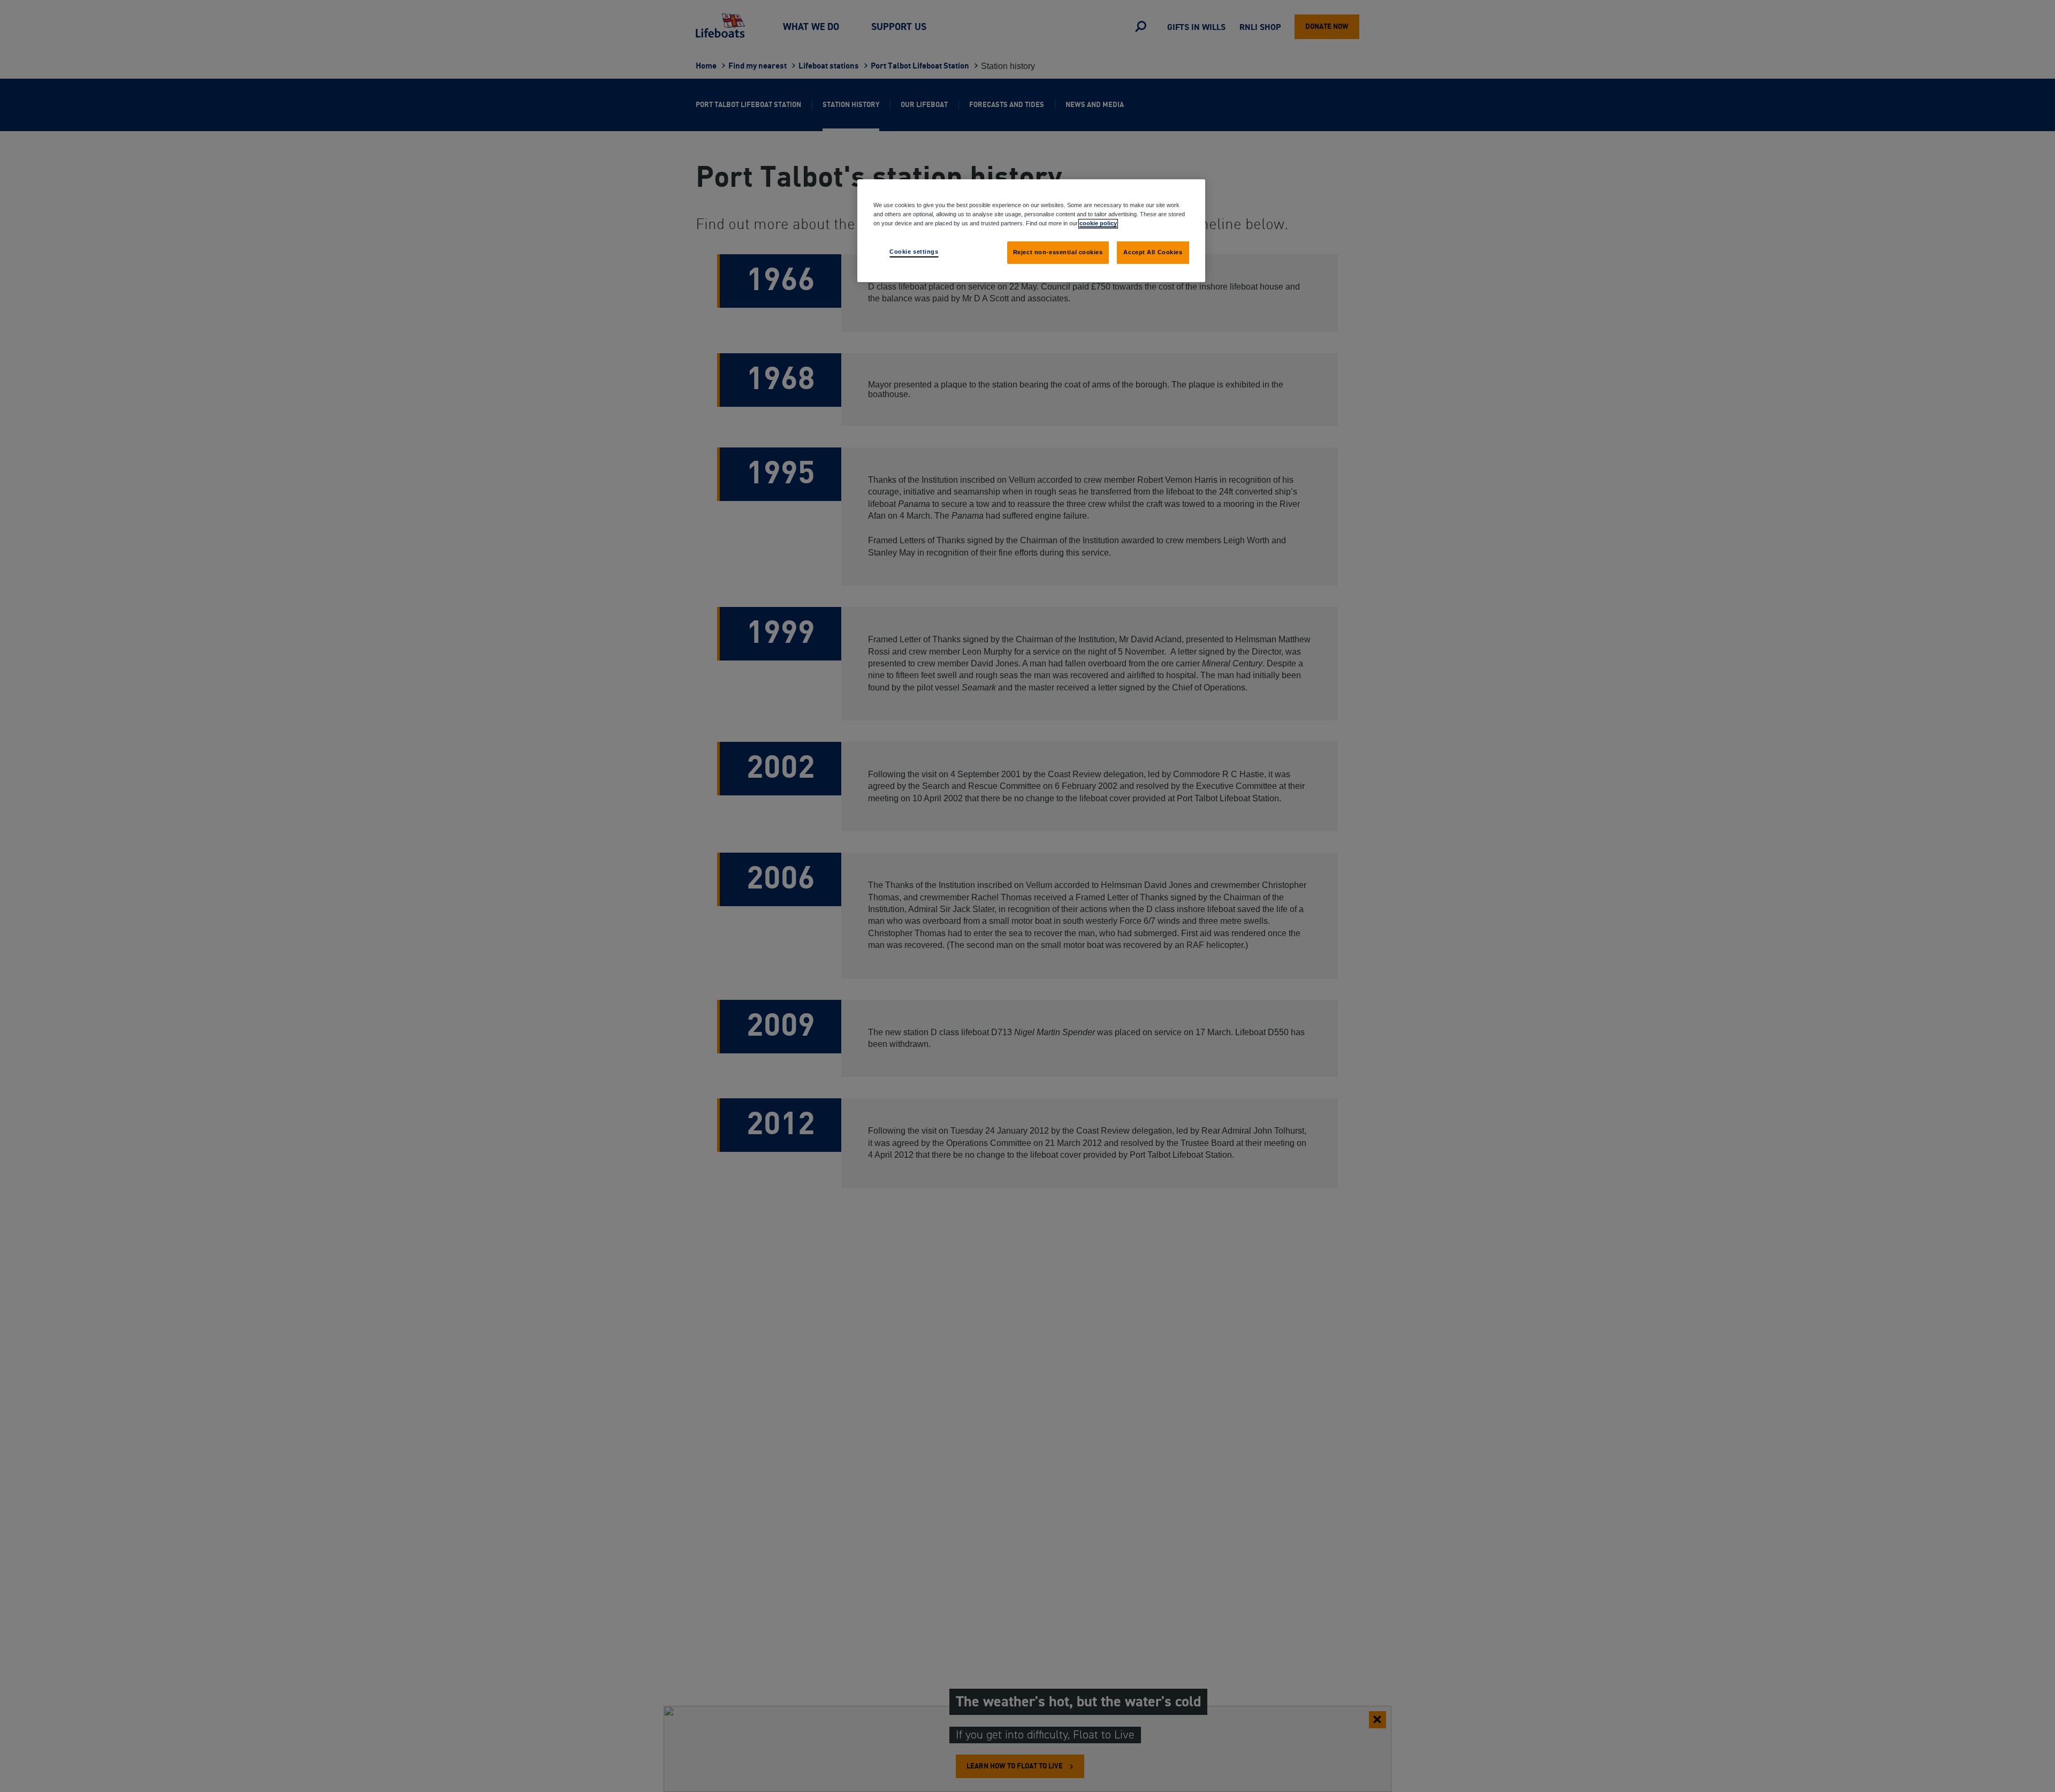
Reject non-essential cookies (1058, 252)
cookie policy (1098, 223)
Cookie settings (914, 252)
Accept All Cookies (1153, 252)
